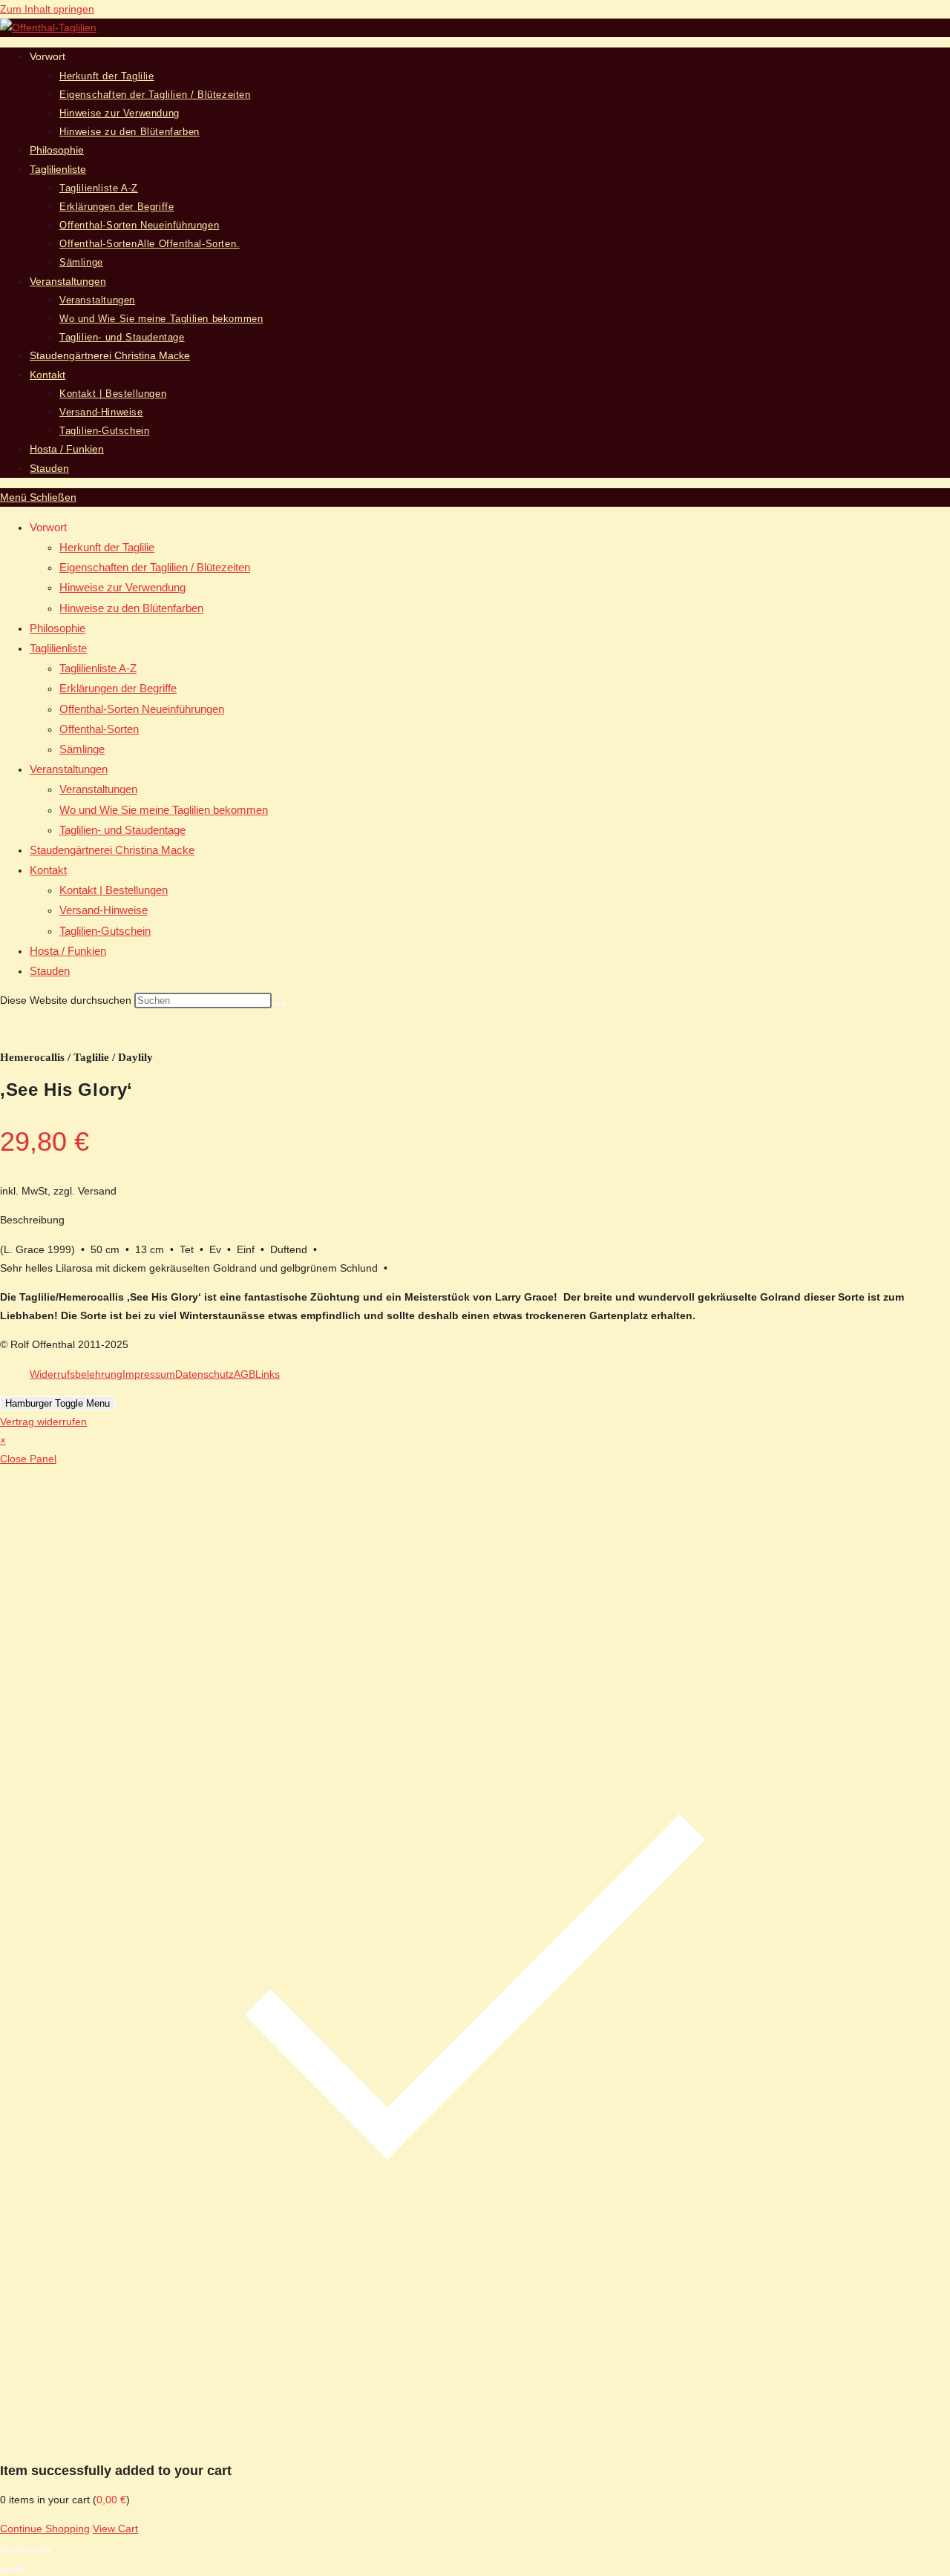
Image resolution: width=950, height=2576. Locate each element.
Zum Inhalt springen (47, 9)
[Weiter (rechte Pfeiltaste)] (19, 2569)
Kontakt (48, 870)
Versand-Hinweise (104, 910)
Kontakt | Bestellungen (114, 890)
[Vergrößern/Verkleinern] (5, 2551)
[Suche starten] (280, 1004)
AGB (245, 1374)
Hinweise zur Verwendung (122, 587)
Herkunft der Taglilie (107, 547)
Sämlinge (82, 749)
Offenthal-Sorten (99, 729)
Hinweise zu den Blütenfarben (131, 608)
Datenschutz (204, 1374)
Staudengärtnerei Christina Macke (112, 850)
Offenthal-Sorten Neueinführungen (142, 709)
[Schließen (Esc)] (45, 2551)
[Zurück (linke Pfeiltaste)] (5, 2569)
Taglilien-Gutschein (105, 931)
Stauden (50, 971)
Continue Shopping (45, 2529)
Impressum (149, 1374)
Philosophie (58, 628)
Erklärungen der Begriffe (118, 688)
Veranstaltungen (69, 769)
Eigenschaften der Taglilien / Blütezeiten (155, 567)
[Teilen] (32, 2551)
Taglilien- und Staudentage (122, 830)
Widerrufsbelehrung (76, 1374)
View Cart (115, 2529)
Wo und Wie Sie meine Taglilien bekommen (164, 810)
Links (268, 1374)
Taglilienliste (58, 648)
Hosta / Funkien (68, 951)
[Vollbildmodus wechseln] (19, 2551)
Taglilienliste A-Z (98, 668)
